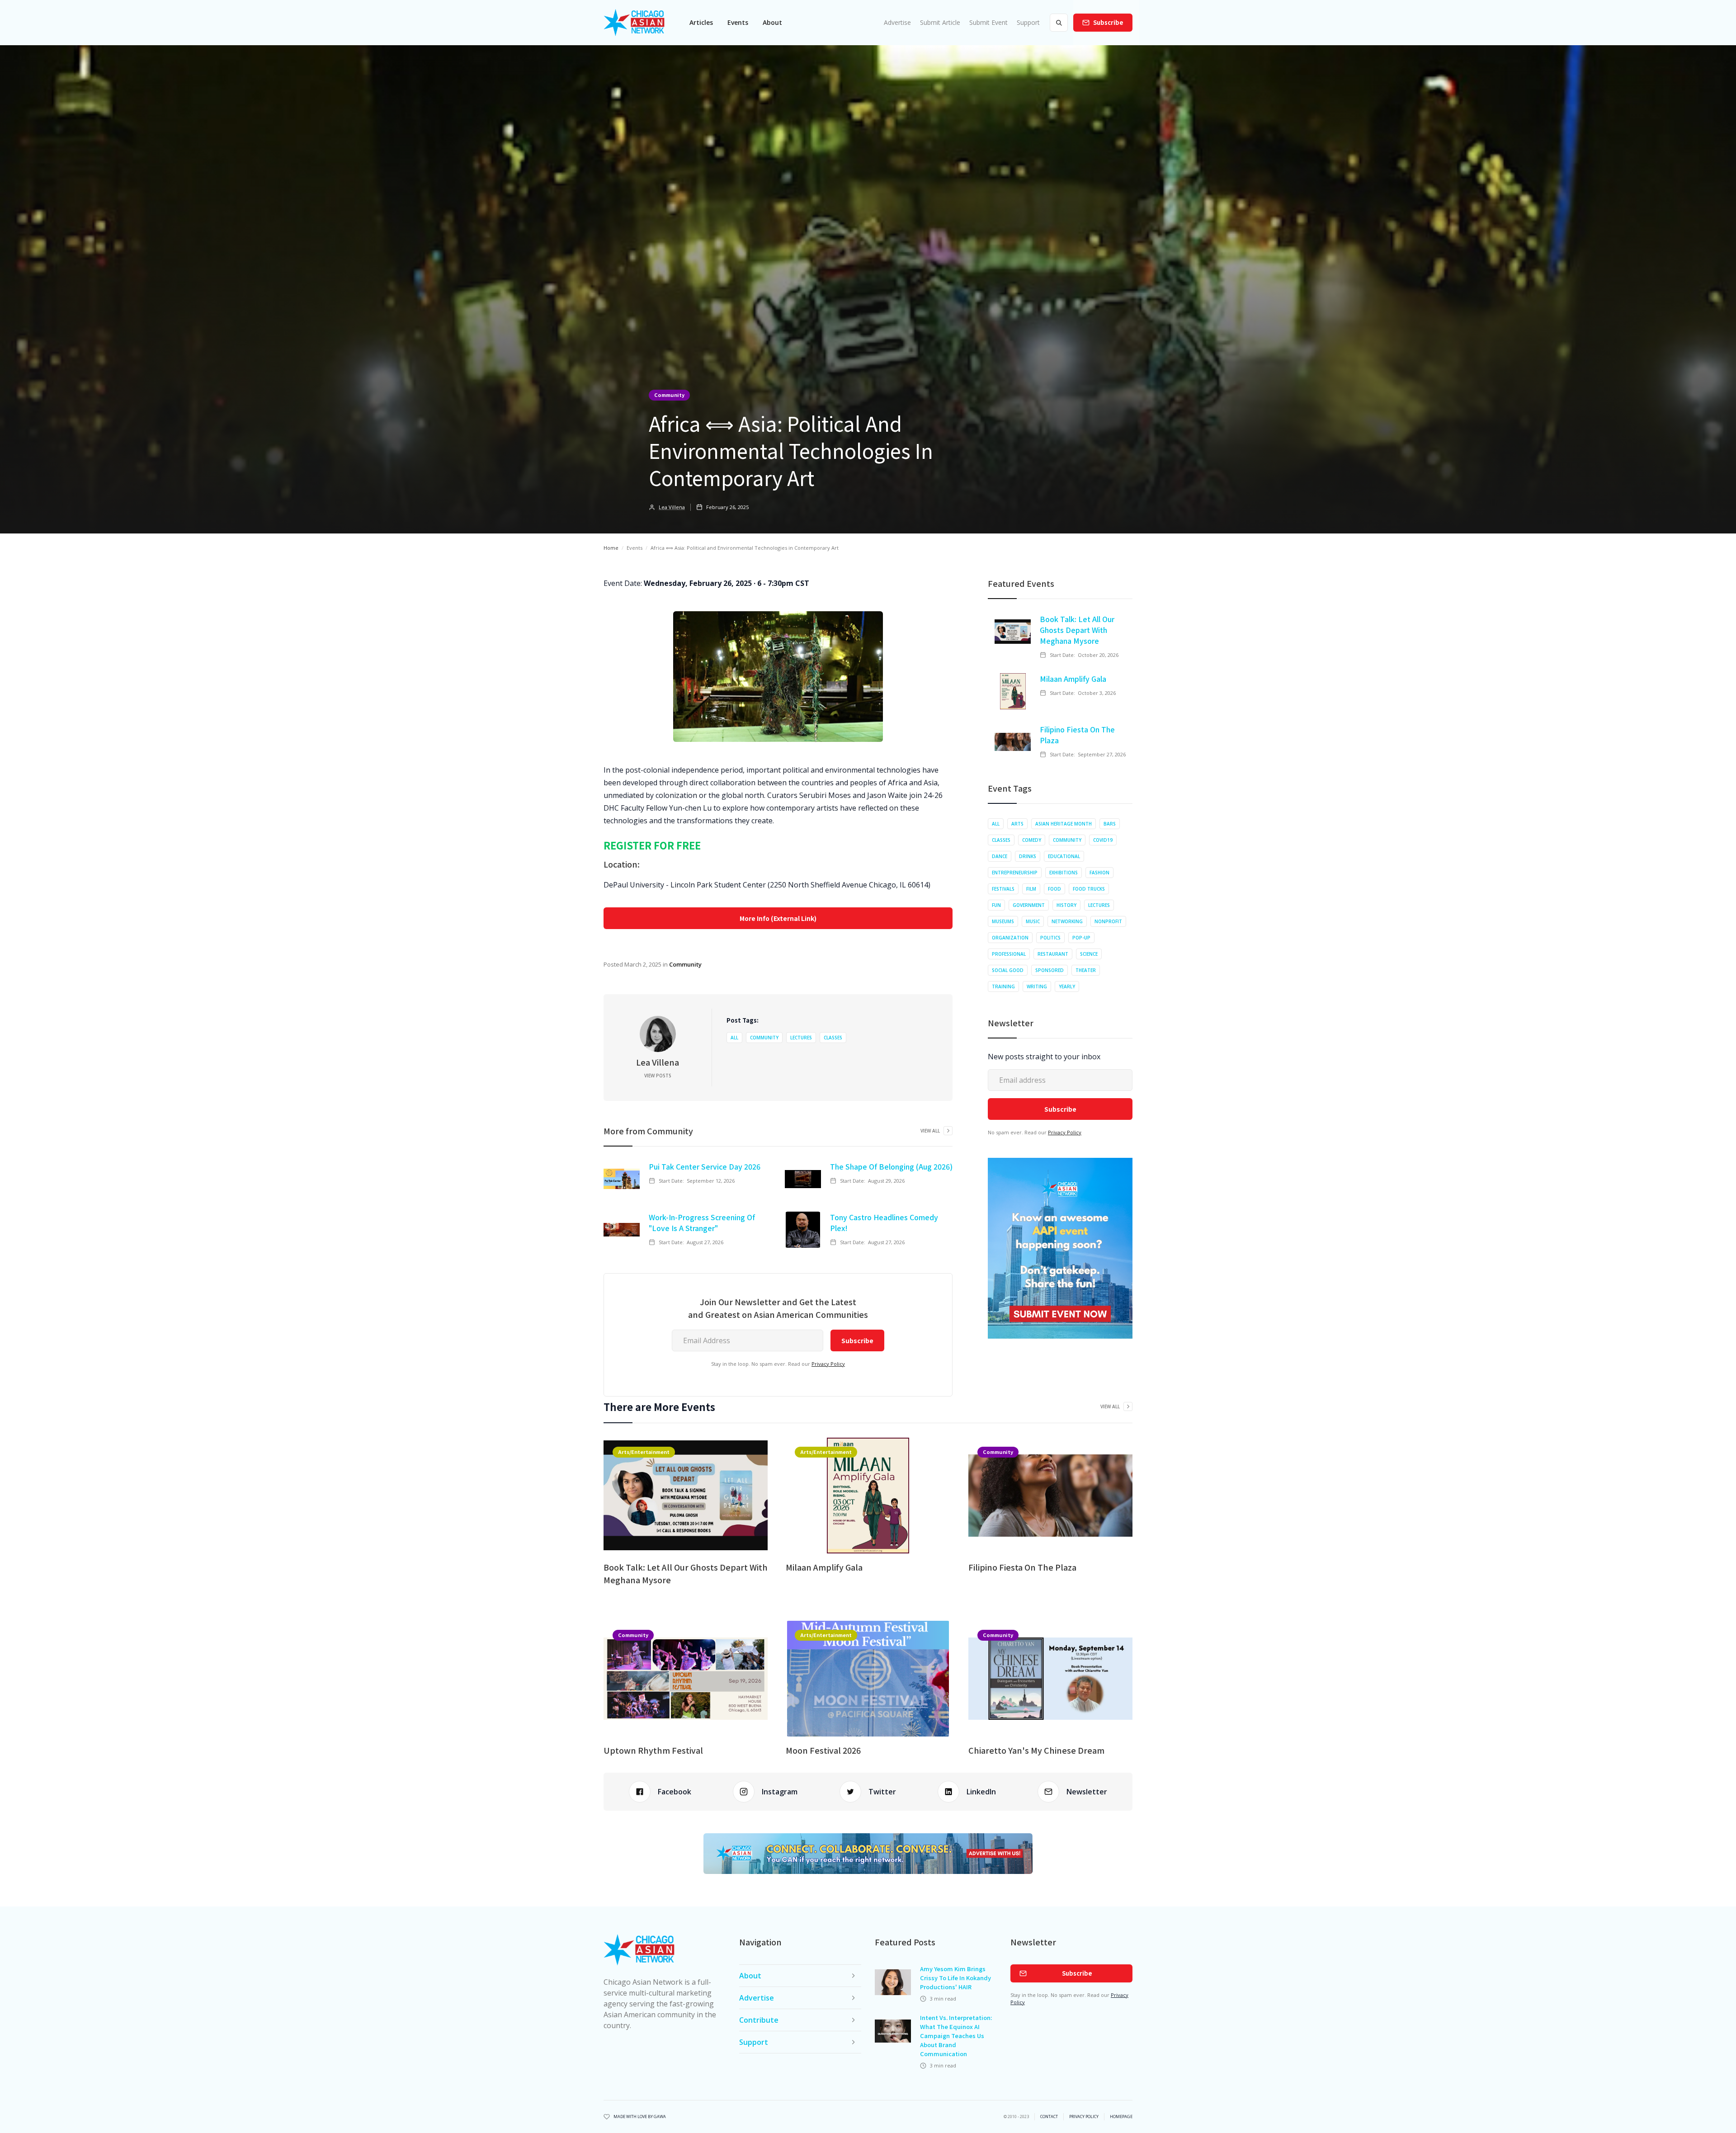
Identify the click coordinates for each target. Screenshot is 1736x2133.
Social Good (1008, 970)
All (734, 1038)
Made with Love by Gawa (640, 2117)
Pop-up (1081, 938)
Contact (1049, 2117)
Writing (1037, 986)
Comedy (1032, 840)
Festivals (1003, 889)
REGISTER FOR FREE (652, 845)
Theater (1086, 970)
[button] (701, 23)
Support (1028, 22)
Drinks (1028, 856)
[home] (634, 23)
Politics (1050, 938)
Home (611, 548)
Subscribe (1108, 22)
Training (1003, 986)
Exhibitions (1064, 873)
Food (1054, 889)
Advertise (897, 22)
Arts (1017, 824)
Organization (1010, 938)
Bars (1110, 824)
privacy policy (1084, 2117)
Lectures (801, 1038)
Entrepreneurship (1015, 873)
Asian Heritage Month (1064, 824)
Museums (1003, 921)
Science (1089, 954)
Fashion (1099, 873)
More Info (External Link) (778, 918)
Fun (996, 905)
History (1066, 905)
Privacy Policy (828, 1364)
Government (1029, 905)
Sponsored (1050, 970)
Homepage (1121, 2117)
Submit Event (988, 22)
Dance (1000, 856)
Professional (1009, 954)
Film (1031, 889)
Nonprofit (1108, 921)
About (772, 22)
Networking (1067, 921)
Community (669, 395)
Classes (833, 1038)
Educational (1064, 856)
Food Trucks (1089, 889)
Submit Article (940, 22)
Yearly (1067, 986)
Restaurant (1053, 954)
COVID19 (1103, 840)
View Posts (658, 1076)
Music (1033, 921)
